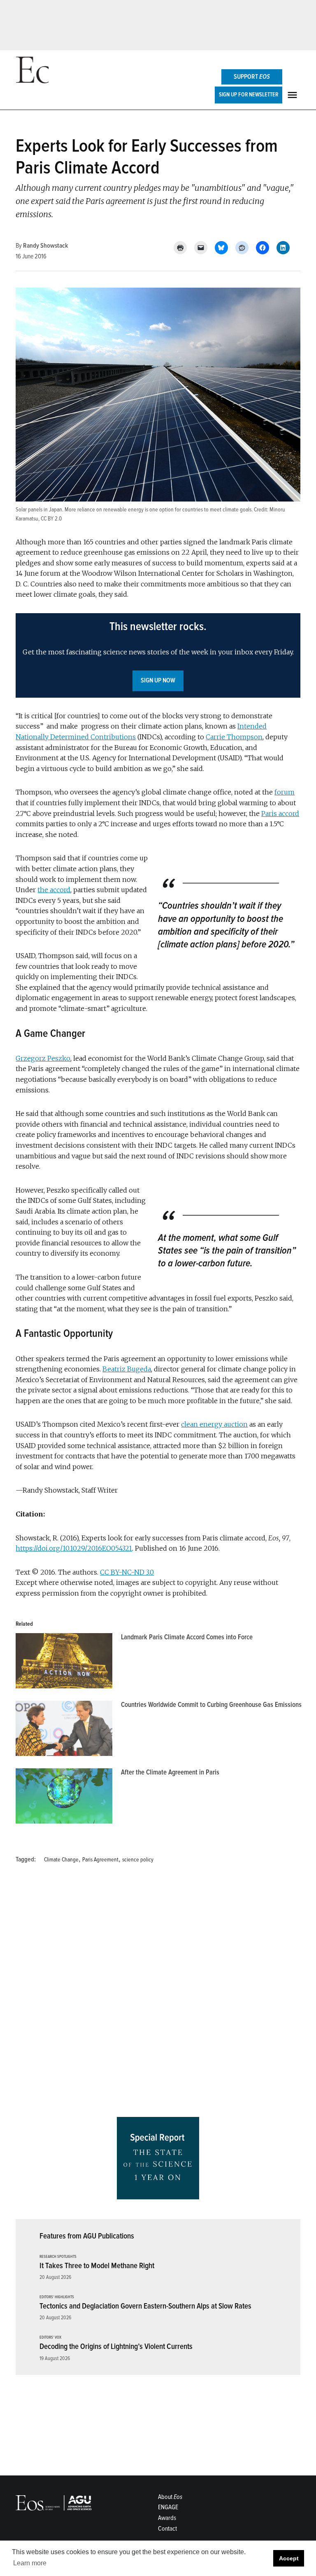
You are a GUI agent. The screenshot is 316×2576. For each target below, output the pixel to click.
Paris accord (280, 813)
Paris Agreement (100, 1860)
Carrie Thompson (234, 737)
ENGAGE (168, 2507)
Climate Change (61, 1860)
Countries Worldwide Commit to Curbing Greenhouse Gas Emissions (211, 1705)
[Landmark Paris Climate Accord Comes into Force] (64, 1663)
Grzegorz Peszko (43, 1058)
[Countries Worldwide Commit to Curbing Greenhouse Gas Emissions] (64, 1730)
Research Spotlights (58, 2257)
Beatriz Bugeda (127, 1369)
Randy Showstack (45, 246)
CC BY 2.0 (51, 519)
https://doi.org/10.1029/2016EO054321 (74, 1548)
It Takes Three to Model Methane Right (97, 2266)
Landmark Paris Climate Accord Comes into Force (187, 1637)
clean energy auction (214, 1424)
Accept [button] (289, 2558)
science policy (138, 1860)
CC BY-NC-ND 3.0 (127, 1572)
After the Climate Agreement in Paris (170, 1772)
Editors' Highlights (57, 2297)
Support (252, 77)
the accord (54, 890)
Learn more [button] (30, 2563)
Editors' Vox (50, 2338)
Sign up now (158, 680)
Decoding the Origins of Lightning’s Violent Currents (116, 2346)
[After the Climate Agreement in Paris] (64, 1798)
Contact (167, 2529)
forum (285, 792)
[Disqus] (158, 1993)
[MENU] (293, 95)
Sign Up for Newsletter (249, 95)
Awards (167, 2518)
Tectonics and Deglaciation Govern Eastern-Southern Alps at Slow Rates (145, 2306)
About (170, 2497)
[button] (158, 655)
